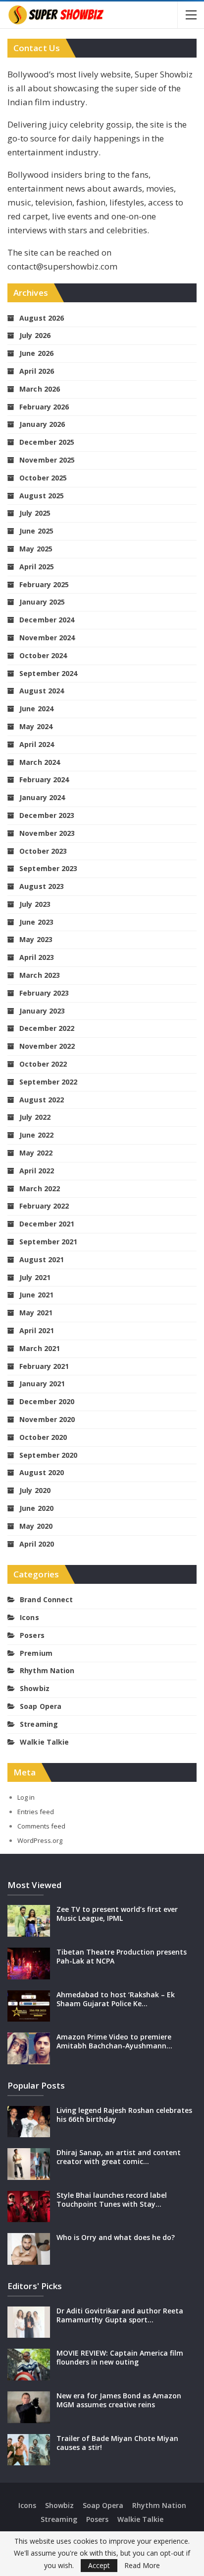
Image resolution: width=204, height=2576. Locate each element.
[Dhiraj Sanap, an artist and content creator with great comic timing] (29, 2164)
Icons (29, 1617)
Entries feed (36, 1812)
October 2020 (43, 1437)
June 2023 (36, 922)
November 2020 (47, 1419)
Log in (26, 1797)
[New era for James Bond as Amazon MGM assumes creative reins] (29, 2407)
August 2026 (42, 318)
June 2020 (36, 1508)
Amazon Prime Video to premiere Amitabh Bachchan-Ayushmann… (114, 2041)
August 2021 (42, 1259)
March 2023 (40, 975)
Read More (142, 2566)
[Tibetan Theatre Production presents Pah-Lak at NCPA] (29, 1964)
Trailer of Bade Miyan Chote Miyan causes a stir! (117, 2443)
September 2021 (48, 1242)
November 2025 (47, 460)
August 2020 (42, 1472)
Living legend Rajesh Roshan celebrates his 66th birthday (124, 2115)
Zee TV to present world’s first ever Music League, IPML (117, 1914)
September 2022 (48, 1082)
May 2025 (36, 549)
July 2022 (35, 1117)
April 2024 (37, 744)
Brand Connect (46, 1599)
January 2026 (42, 424)
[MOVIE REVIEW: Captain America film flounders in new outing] (29, 2365)
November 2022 (47, 1046)
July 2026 (35, 335)
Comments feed (41, 1826)
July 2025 (35, 513)
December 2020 (47, 1401)
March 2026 (40, 389)
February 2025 (44, 584)
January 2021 (42, 1384)
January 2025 (42, 602)
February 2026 (44, 407)
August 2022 (42, 1100)
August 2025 (42, 496)
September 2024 (48, 673)
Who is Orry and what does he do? (116, 2237)
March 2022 (40, 1188)
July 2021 (35, 1277)
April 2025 (37, 567)
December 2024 (47, 620)
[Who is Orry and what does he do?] (29, 2249)
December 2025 (47, 442)
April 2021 (37, 1330)
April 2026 (37, 371)
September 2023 (48, 868)
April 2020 (37, 1544)
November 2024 (47, 638)
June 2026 (36, 353)
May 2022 (36, 1153)
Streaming (39, 1724)
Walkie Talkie (44, 1742)
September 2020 (48, 1455)
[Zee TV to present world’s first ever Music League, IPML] (29, 1921)
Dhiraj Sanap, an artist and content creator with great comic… (119, 2157)
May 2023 (36, 939)
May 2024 (36, 726)
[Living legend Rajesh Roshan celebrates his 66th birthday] (29, 2122)
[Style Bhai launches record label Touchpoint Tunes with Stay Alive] (29, 2207)
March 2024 (40, 762)
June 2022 (36, 1135)
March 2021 (40, 1348)
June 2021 (36, 1295)
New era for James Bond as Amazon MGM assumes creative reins (119, 2400)
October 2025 (43, 478)
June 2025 (36, 531)
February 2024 (44, 780)
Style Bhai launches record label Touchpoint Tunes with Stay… (112, 2200)
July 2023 (35, 904)
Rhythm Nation (47, 1670)
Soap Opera (41, 1706)
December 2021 (47, 1224)
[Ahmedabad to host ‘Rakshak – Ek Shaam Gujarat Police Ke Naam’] (29, 2006)
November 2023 (47, 833)
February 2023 (44, 993)
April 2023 (37, 957)
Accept (99, 2565)
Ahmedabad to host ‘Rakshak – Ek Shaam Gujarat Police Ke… (116, 1999)
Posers (32, 1635)
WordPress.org (40, 1840)
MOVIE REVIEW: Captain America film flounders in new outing (120, 2357)
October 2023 (43, 851)
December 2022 (47, 1028)
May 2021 (36, 1313)
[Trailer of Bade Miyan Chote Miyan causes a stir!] (29, 2450)
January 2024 (42, 797)
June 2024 (36, 709)
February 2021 (44, 1366)
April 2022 (37, 1171)
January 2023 (42, 1011)
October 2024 (43, 655)
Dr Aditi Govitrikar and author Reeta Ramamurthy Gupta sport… (120, 2315)
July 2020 (35, 1490)
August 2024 (42, 691)
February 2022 (44, 1206)
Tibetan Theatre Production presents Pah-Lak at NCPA (122, 1956)
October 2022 (43, 1064)
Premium (36, 1653)
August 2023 (42, 886)
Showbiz (35, 1688)
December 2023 (47, 815)
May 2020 (36, 1526)
